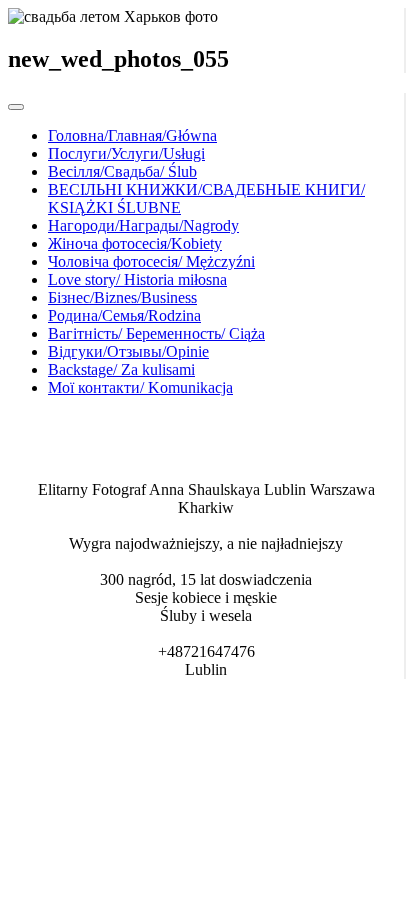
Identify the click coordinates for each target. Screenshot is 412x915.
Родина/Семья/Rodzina (124, 315)
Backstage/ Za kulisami (121, 369)
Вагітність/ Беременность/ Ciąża (156, 333)
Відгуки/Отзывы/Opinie (128, 351)
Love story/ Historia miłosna (137, 279)
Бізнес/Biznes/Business (122, 297)
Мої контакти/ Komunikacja (140, 387)
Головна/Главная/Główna (132, 135)
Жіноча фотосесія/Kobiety (135, 243)
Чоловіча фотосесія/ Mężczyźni (151, 261)
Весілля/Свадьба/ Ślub (122, 171)
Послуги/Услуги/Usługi (126, 153)
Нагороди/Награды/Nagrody (143, 225)
